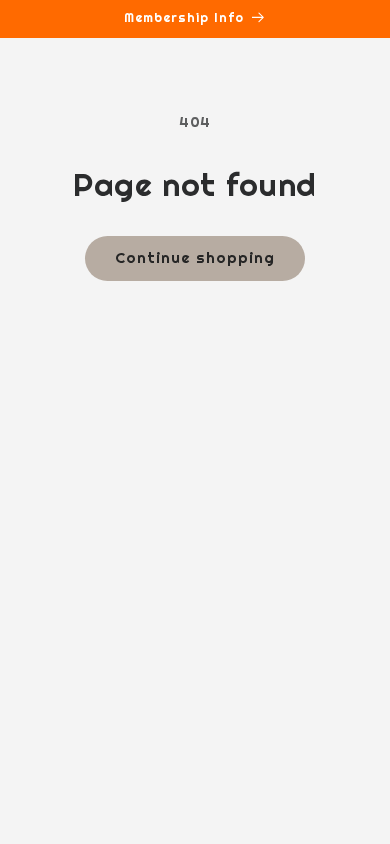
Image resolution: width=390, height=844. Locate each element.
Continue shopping (195, 257)
